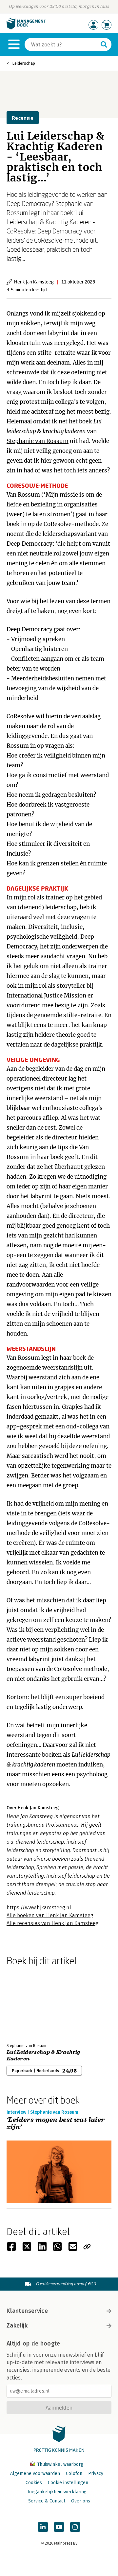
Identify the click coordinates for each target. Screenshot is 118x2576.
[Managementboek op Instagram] (75, 2527)
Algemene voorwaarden (35, 2474)
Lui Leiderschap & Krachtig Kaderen (43, 2056)
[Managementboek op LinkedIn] (43, 2527)
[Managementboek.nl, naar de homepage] (26, 28)
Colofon (74, 2474)
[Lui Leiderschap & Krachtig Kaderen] (29, 2003)
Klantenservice (27, 2311)
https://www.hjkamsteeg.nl (39, 1908)
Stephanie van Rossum (38, 441)
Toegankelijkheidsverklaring (57, 2492)
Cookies (34, 2483)
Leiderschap (24, 63)
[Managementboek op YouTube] (59, 2527)
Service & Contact (47, 2501)
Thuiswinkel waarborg (59, 2464)
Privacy (96, 2474)
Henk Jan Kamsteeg (34, 282)
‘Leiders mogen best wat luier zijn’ (56, 2124)
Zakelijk (17, 2326)
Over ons (81, 2501)
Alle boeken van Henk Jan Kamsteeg (50, 1915)
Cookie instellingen (68, 2483)
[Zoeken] (104, 44)
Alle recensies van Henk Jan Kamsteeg (53, 1923)
